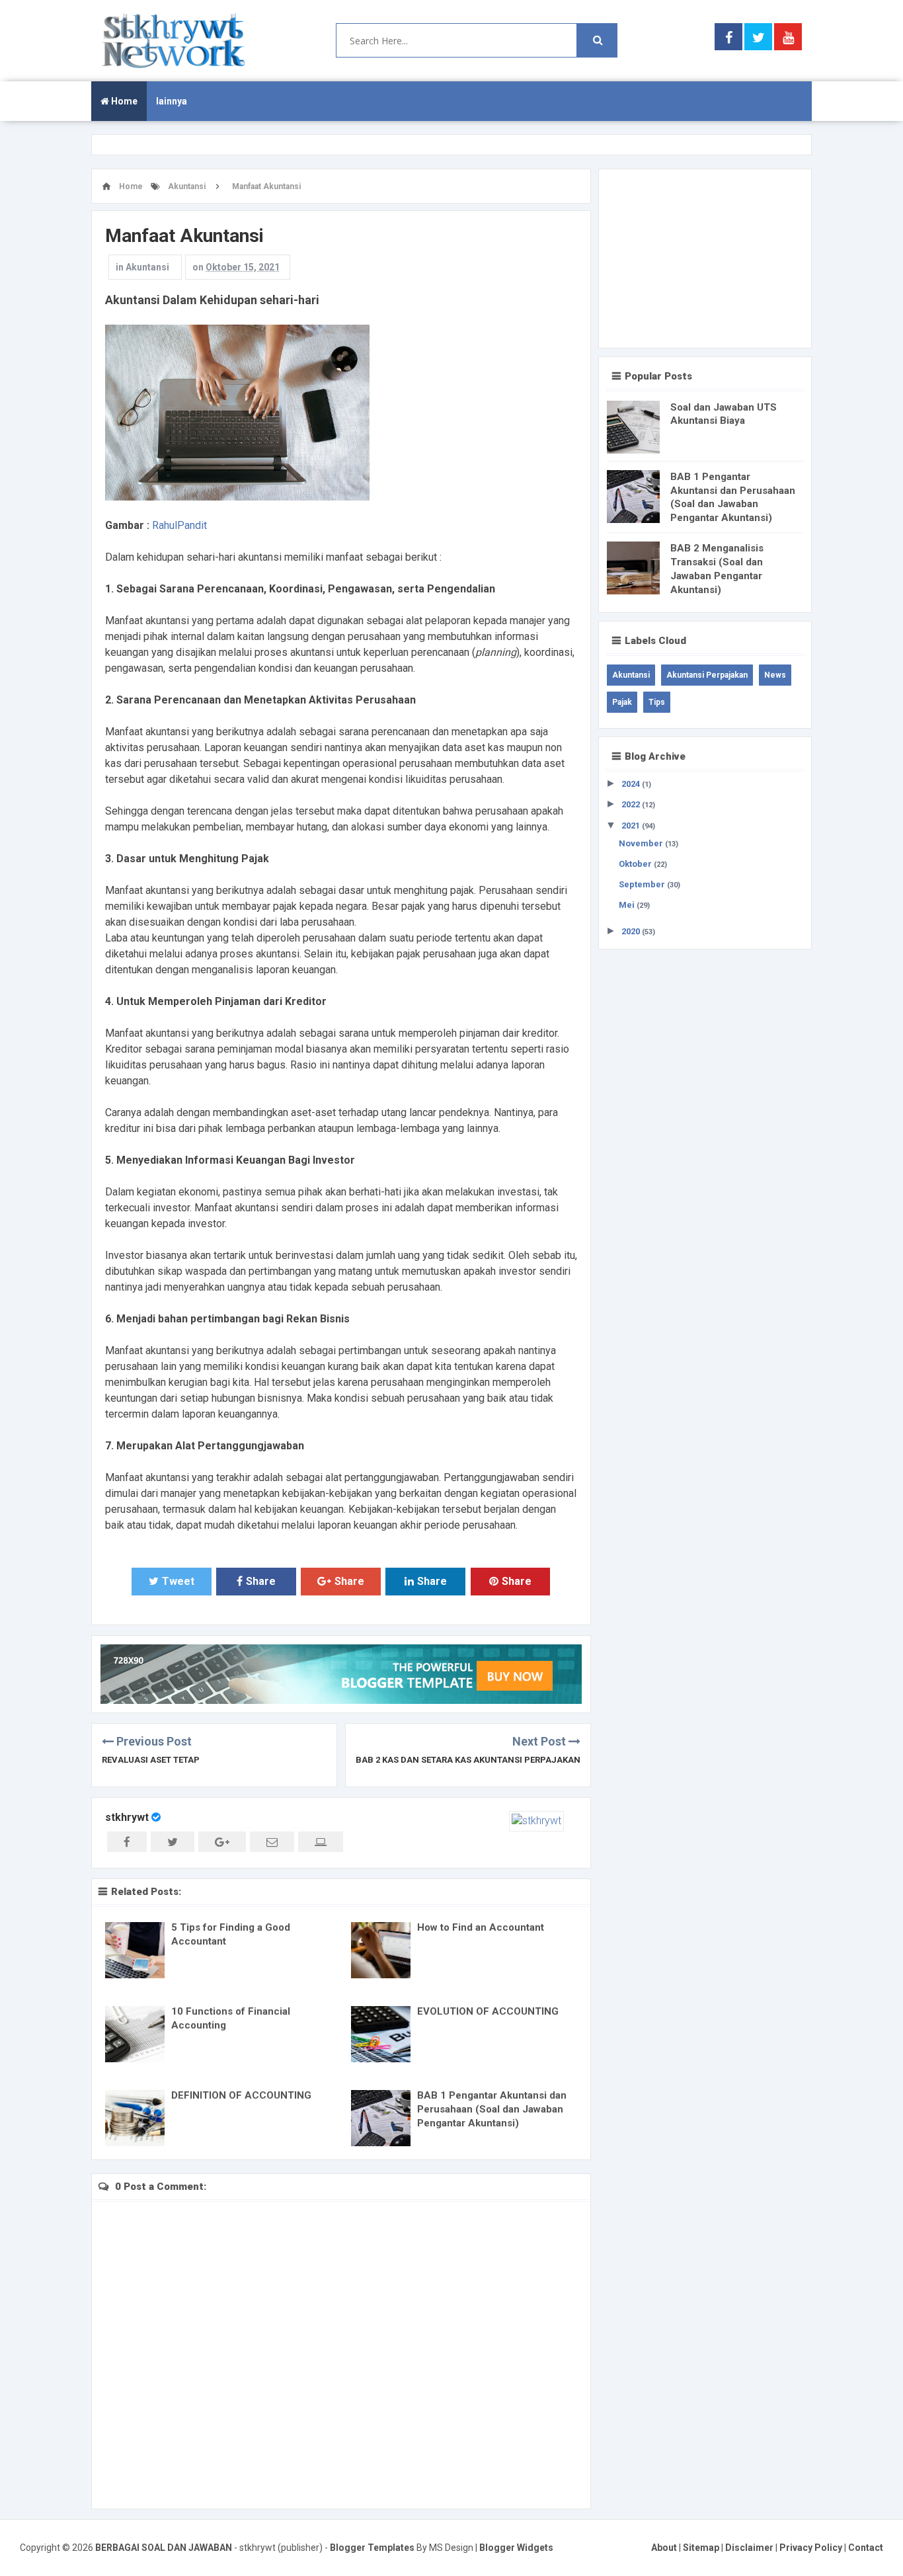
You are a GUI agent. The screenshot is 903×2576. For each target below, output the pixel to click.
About (664, 2548)
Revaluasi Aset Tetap (151, 1760)
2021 (632, 825)
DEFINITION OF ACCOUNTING (241, 2095)
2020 (632, 931)
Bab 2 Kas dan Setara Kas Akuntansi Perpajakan (468, 1760)
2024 (632, 784)
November (642, 843)
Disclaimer (749, 2548)
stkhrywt (127, 1817)
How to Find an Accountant (481, 1927)
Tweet (178, 1581)
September (643, 884)
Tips (657, 702)
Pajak (622, 702)
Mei (628, 905)
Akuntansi (147, 267)
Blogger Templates (372, 2548)
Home (123, 101)
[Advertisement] (705, 259)
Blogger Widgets (516, 2548)
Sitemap (701, 2548)
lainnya (172, 101)
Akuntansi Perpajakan (707, 675)
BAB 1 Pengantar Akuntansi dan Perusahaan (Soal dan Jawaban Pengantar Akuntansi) (492, 2109)
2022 (632, 804)
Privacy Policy (811, 2548)
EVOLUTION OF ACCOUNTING (488, 2011)
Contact (866, 2548)
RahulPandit (179, 525)
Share (261, 1581)
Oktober (636, 864)
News (775, 675)
